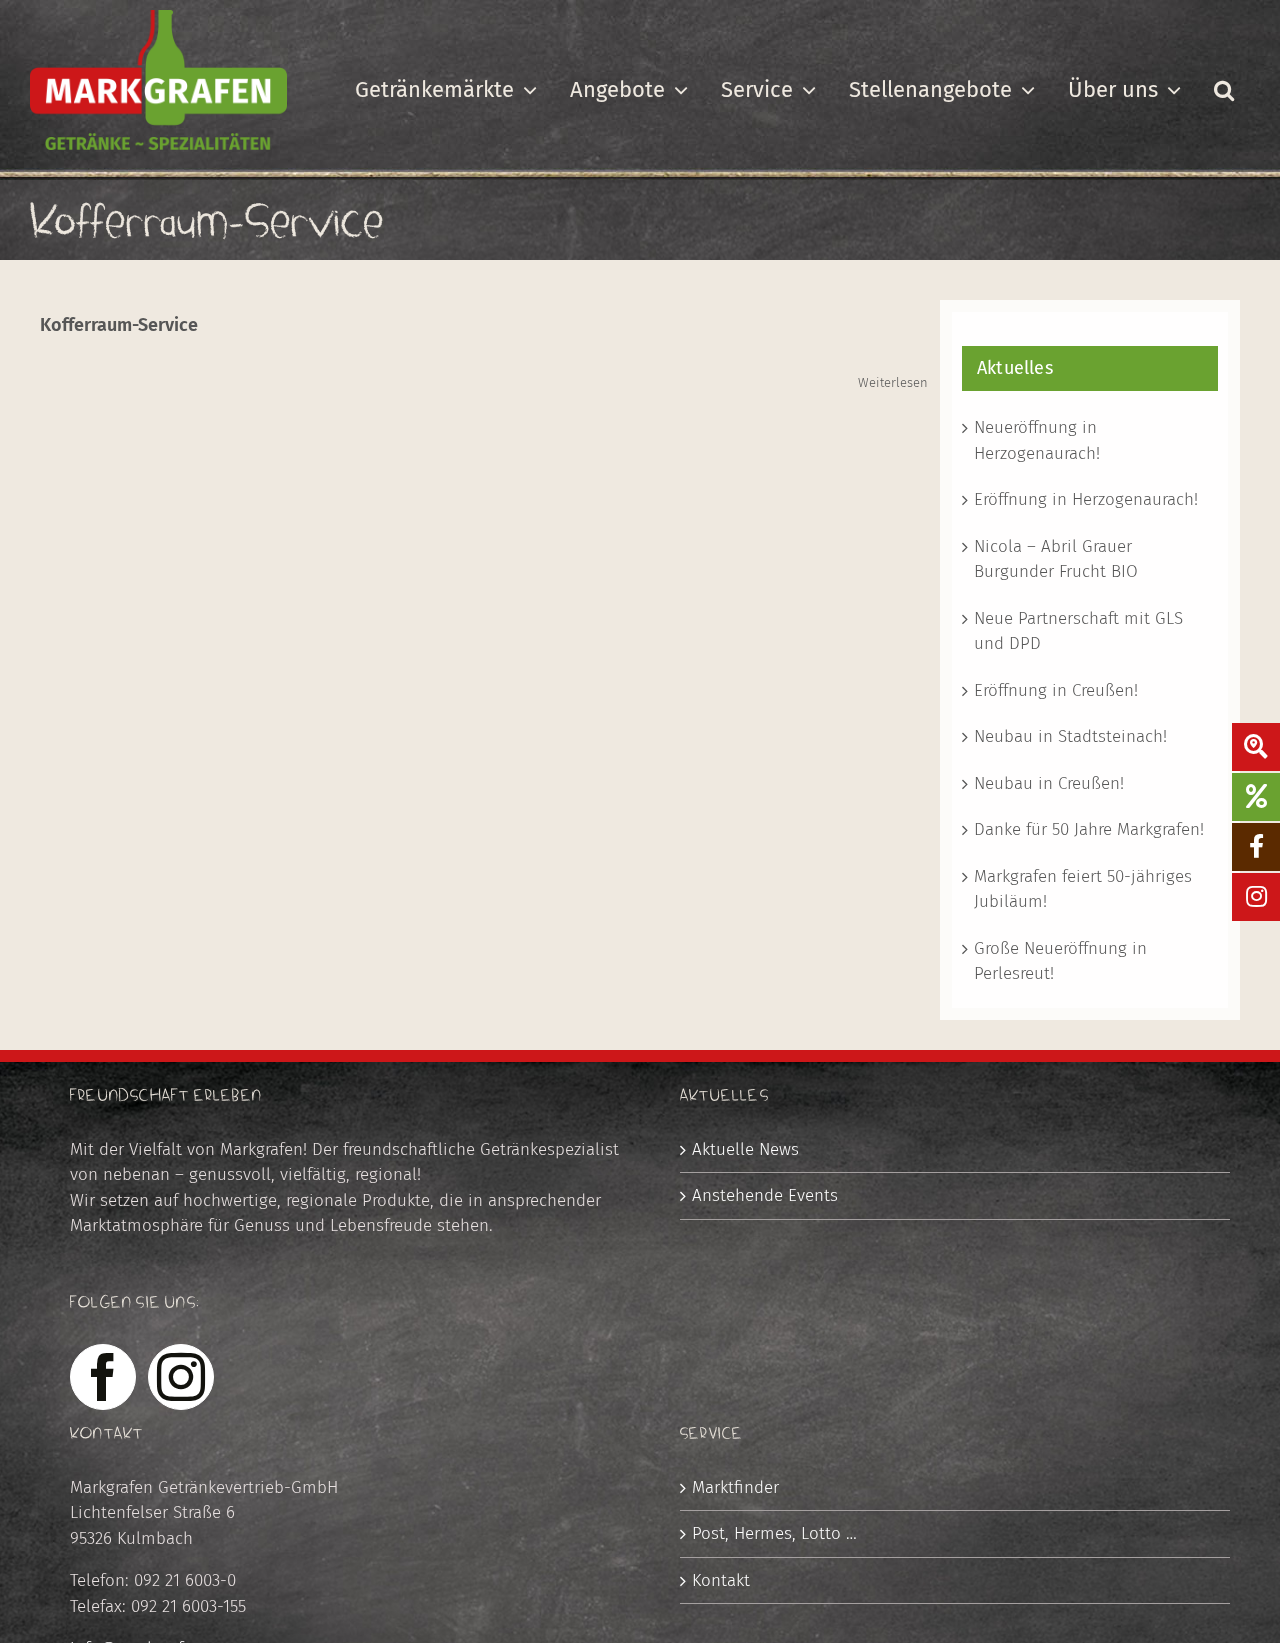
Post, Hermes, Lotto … (774, 1533)
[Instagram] (181, 1377)
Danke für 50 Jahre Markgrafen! (1089, 829)
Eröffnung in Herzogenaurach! (1086, 499)
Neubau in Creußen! (1049, 783)
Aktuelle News (745, 1149)
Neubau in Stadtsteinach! (1070, 736)
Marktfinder (735, 1487)
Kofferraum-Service (119, 325)
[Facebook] (103, 1377)
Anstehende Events (765, 1195)
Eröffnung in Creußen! (1056, 690)
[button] (1223, 90)
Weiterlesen (893, 382)
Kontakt (721, 1580)
